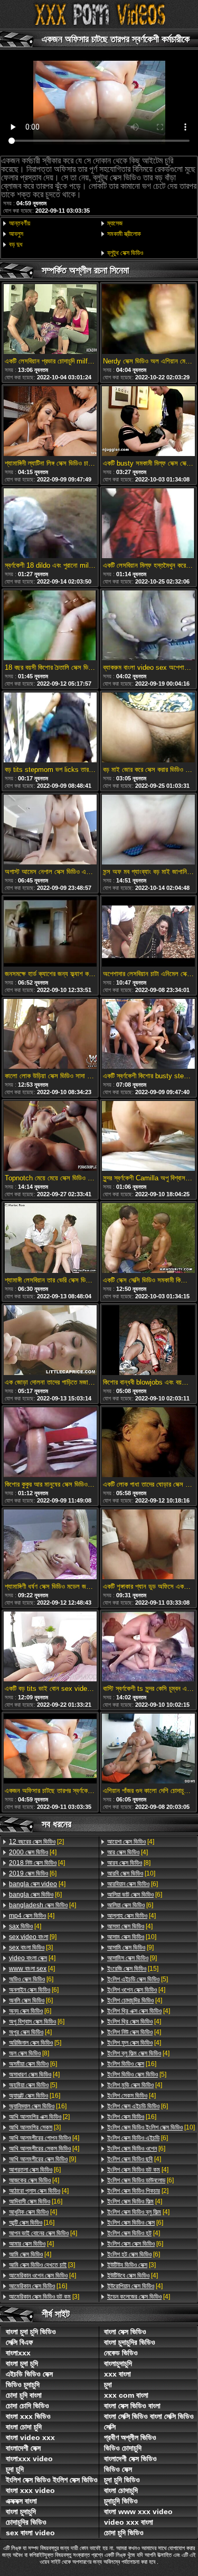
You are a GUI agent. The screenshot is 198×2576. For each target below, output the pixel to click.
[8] (29, 2053)
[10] (131, 1873)
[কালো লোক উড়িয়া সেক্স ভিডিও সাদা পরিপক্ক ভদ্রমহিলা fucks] (50, 1035)
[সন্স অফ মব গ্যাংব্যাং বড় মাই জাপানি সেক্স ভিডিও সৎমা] (148, 830)
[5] (35, 2043)
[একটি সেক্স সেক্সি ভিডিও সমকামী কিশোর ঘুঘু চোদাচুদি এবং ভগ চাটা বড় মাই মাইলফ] (148, 1239)
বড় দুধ (16, 244)
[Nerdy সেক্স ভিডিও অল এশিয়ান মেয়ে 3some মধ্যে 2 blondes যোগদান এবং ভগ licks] (148, 320)
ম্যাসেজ (115, 223)
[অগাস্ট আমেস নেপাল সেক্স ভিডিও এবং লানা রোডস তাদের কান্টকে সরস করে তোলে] (50, 830)
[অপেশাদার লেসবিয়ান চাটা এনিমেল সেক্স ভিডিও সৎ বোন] (148, 932)
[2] (36, 1842)
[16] (35, 2096)
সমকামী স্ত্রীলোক (124, 234)
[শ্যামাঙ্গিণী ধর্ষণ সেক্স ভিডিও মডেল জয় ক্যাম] (50, 1545)
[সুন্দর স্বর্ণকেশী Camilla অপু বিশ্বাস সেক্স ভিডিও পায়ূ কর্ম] (148, 1137)
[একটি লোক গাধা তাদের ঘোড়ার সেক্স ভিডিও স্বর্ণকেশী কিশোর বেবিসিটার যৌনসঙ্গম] (148, 1443)
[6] (33, 1873)
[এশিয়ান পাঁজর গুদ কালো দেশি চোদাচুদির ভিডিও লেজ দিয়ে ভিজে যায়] (148, 1749)
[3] (31, 1947)
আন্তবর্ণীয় (20, 223)
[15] (133, 1969)
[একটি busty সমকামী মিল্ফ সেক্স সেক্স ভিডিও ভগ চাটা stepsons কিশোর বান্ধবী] (148, 422)
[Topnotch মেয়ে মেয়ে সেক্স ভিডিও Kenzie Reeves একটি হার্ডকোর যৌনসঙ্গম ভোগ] (50, 1137)
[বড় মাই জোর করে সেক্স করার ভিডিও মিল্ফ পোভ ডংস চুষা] (148, 728)
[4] (33, 1852)
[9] (33, 1937)
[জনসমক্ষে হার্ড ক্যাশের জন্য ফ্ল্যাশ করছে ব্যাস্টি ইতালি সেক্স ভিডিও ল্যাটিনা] (50, 932)
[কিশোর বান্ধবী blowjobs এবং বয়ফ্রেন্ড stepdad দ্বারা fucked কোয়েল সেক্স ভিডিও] (148, 1341)
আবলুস (16, 234)
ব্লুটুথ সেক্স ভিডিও (125, 253)
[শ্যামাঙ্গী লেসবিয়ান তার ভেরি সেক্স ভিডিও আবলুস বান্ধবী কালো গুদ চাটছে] (50, 1239)
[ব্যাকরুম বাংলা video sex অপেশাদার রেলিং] (148, 626)
